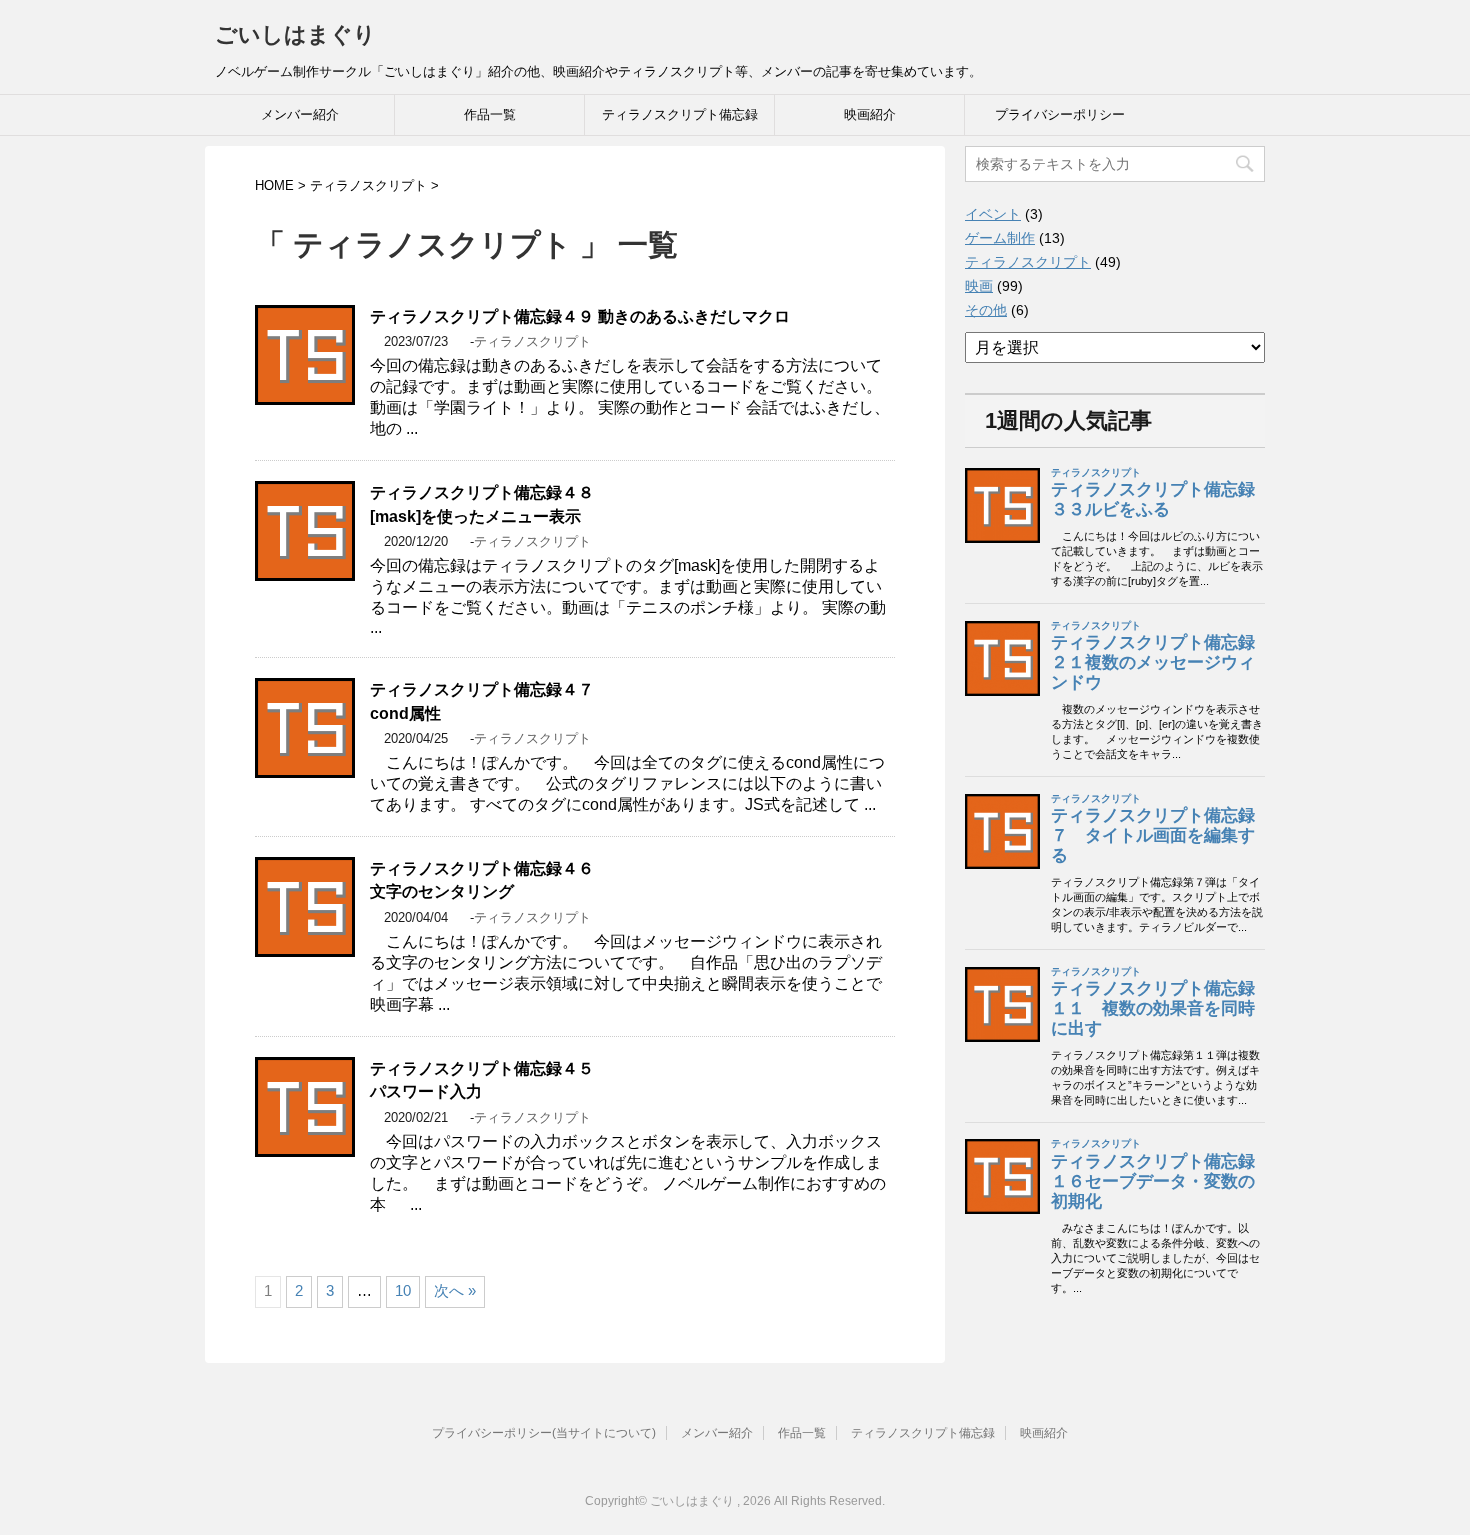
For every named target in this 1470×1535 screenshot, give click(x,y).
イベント (993, 214)
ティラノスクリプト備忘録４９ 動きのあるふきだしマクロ (580, 316)
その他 (986, 310)
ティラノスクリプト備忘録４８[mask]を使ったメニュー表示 (482, 504)
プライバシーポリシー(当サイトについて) (544, 1433)
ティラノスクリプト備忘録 (680, 114)
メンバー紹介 (300, 114)
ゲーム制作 (1000, 238)
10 (403, 1290)
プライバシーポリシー (1060, 114)
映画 (979, 286)
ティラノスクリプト (532, 341)
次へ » (455, 1290)
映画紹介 (870, 114)
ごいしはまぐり (295, 34)
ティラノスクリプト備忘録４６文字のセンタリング (482, 880)
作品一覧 (490, 114)
